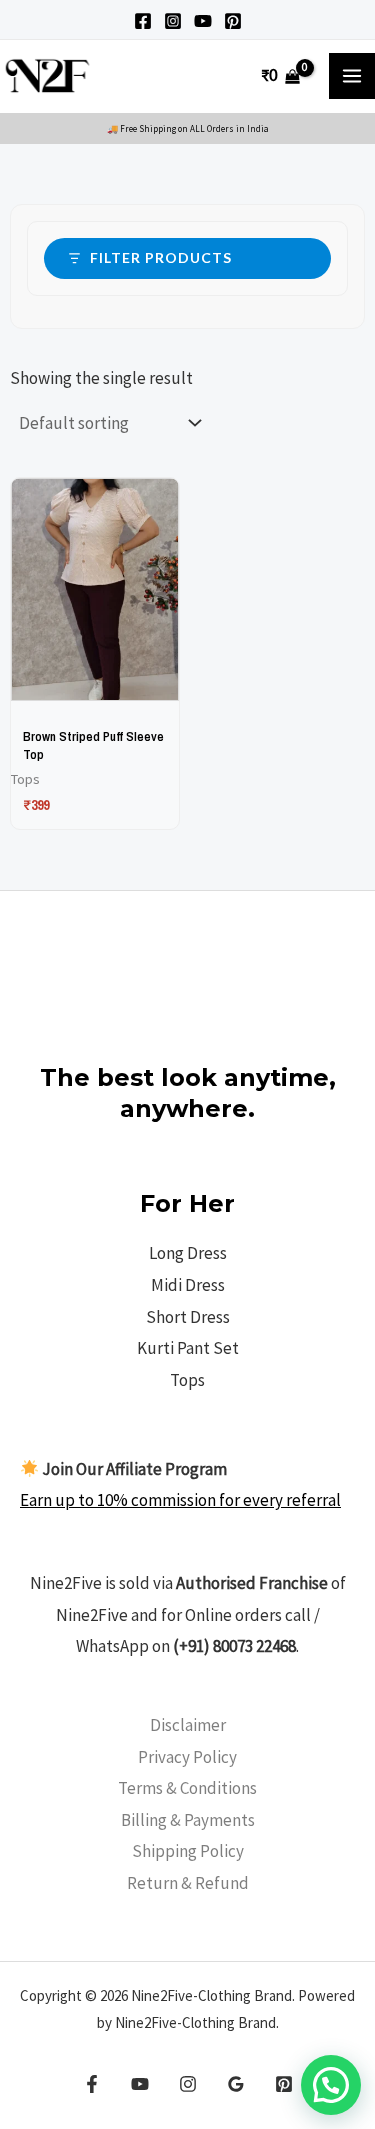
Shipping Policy (188, 1851)
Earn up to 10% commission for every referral (180, 1500)
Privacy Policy (187, 1757)
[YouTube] (203, 21)
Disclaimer (188, 1725)
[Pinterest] (233, 21)
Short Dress (188, 1317)
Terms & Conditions (187, 1788)
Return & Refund (188, 1883)
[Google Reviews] (236, 2084)
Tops (187, 1380)
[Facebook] (143, 21)
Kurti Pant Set (188, 1348)
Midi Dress (188, 1285)
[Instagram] (173, 21)
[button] (331, 2085)
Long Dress (188, 1253)
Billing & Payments (188, 1820)
